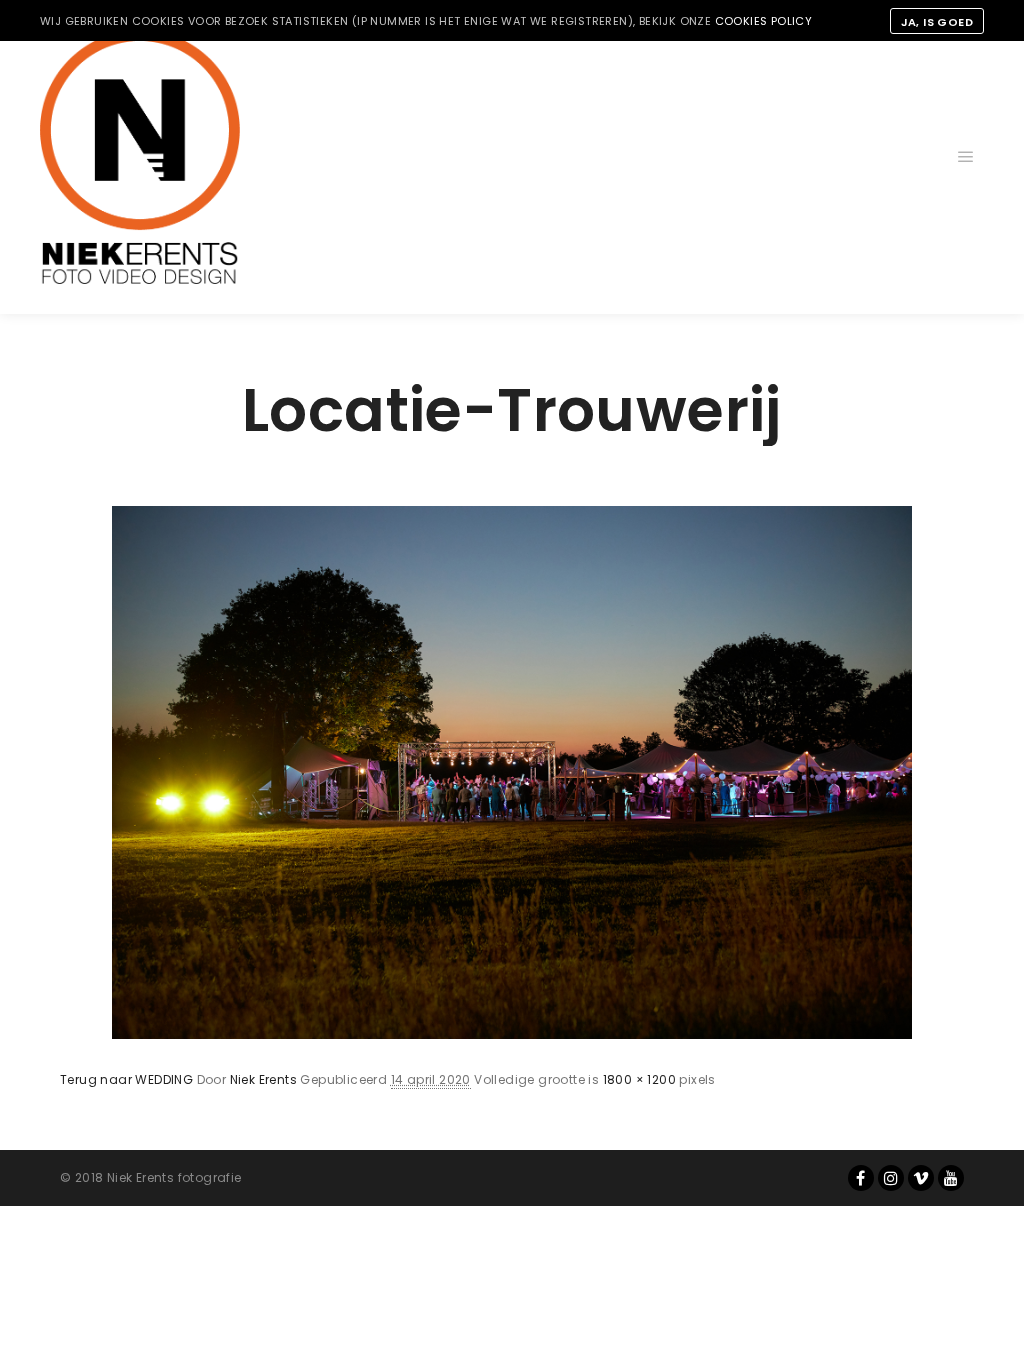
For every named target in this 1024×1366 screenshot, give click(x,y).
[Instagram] (891, 1178)
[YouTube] (951, 1178)
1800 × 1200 (639, 1079)
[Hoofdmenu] (966, 157)
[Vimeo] (921, 1178)
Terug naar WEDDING (126, 1079)
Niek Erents (263, 1079)
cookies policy (764, 21)
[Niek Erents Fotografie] (140, 157)
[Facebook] (861, 1178)
